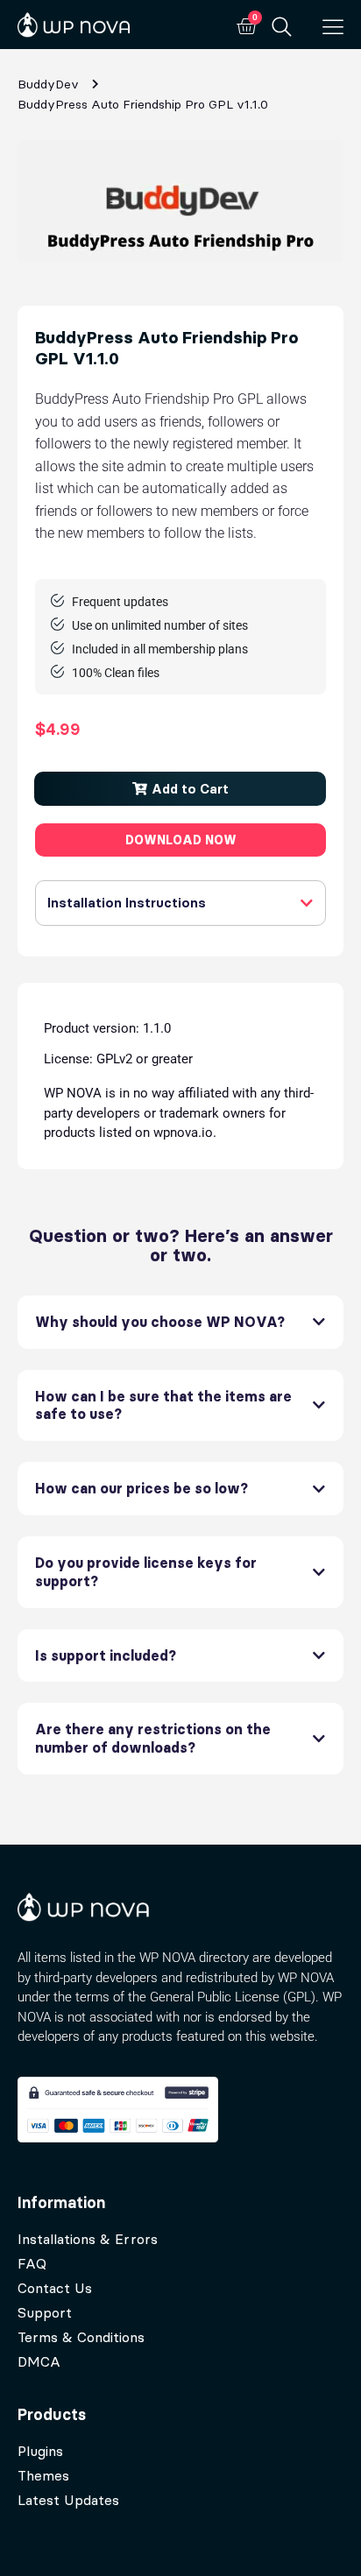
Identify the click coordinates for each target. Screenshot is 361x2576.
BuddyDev (48, 84)
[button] (180, 789)
